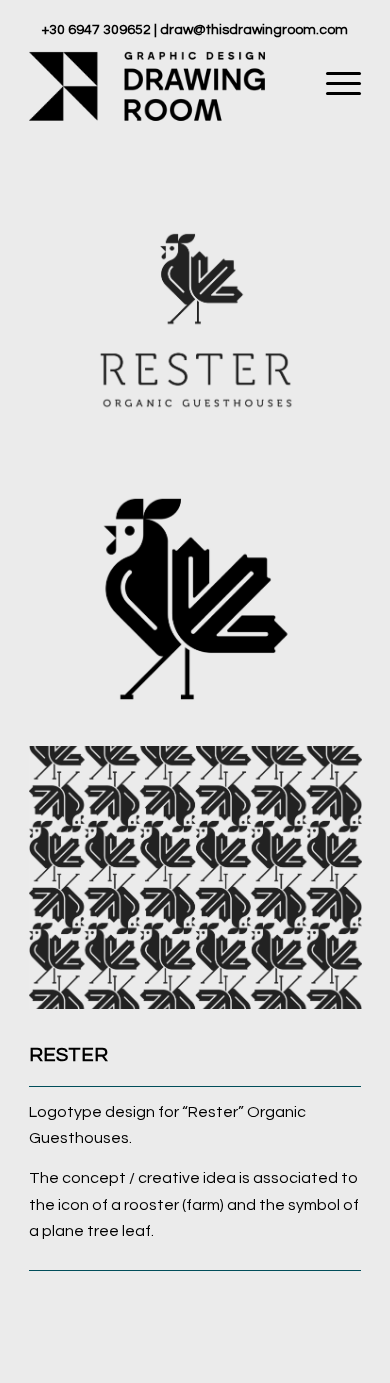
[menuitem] (333, 84)
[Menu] (333, 84)
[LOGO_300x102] (161, 84)
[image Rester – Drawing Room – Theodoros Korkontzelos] (203, 328)
